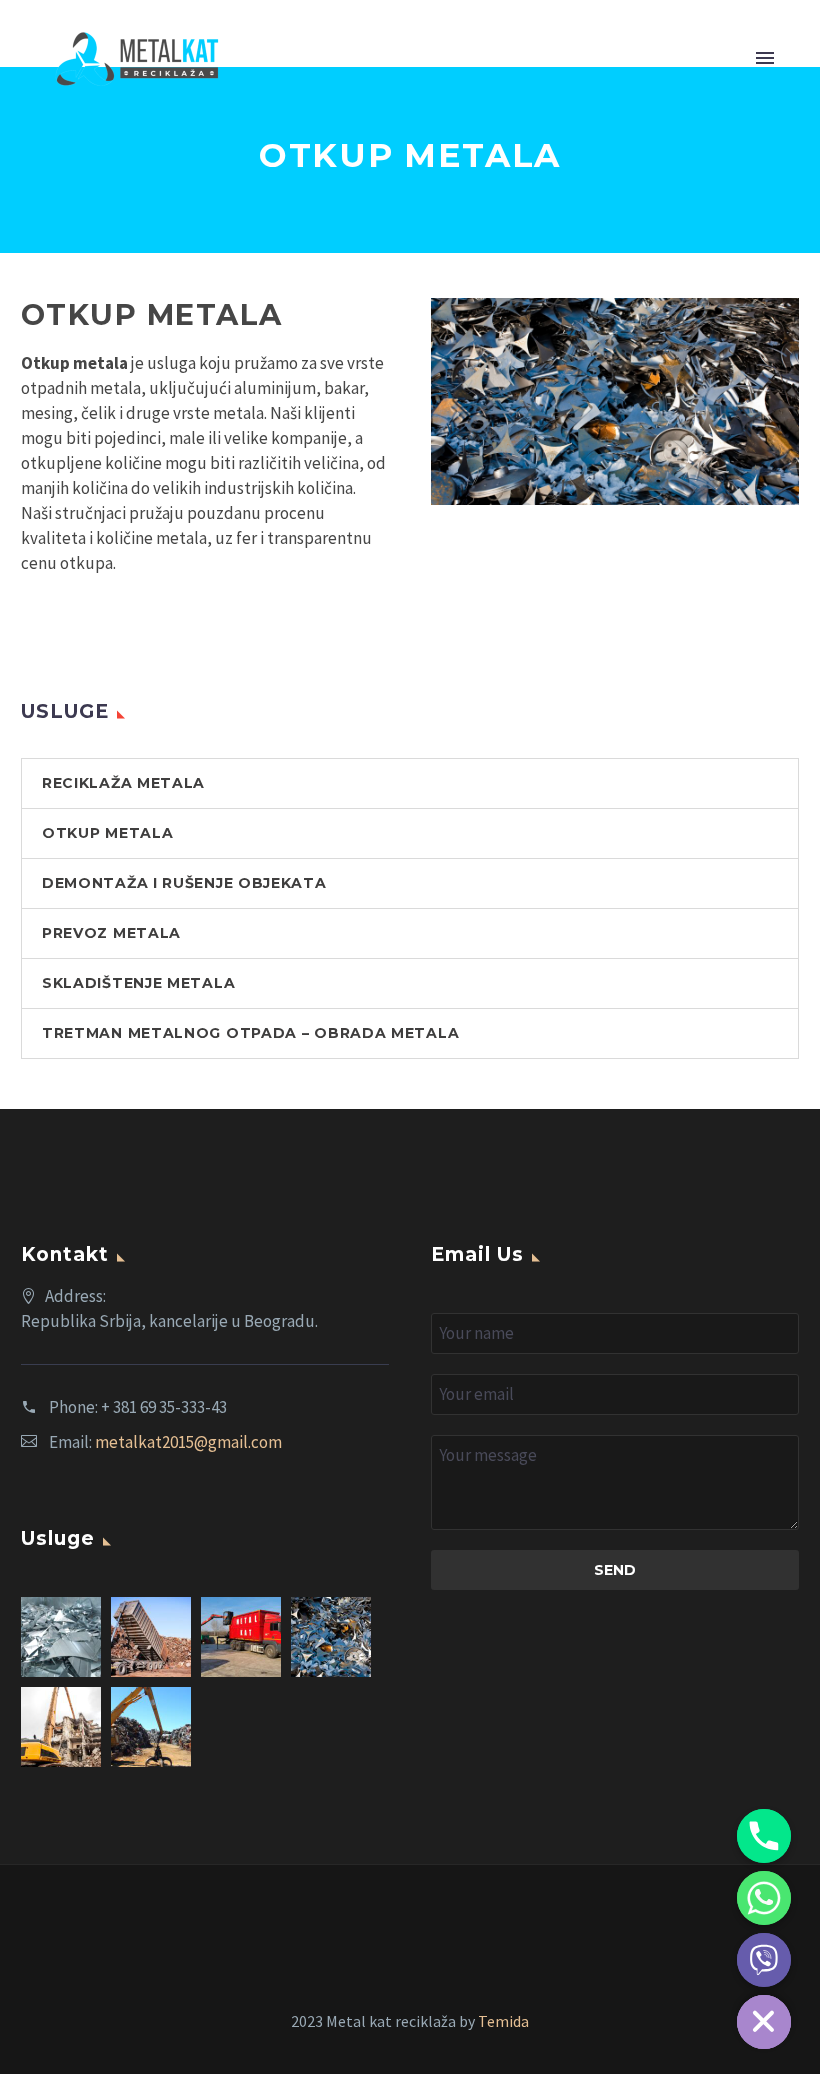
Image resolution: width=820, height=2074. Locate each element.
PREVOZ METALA (111, 933)
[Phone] (764, 1836)
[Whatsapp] (764, 1898)
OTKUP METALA (107, 833)
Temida (503, 2021)
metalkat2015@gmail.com (188, 1442)
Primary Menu (765, 59)
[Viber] (764, 1960)
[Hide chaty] (764, 2022)
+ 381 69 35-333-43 (164, 1407)
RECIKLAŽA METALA (123, 783)
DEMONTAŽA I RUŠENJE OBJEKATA (184, 883)
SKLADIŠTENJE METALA (138, 983)
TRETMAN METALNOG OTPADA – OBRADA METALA (250, 1033)
